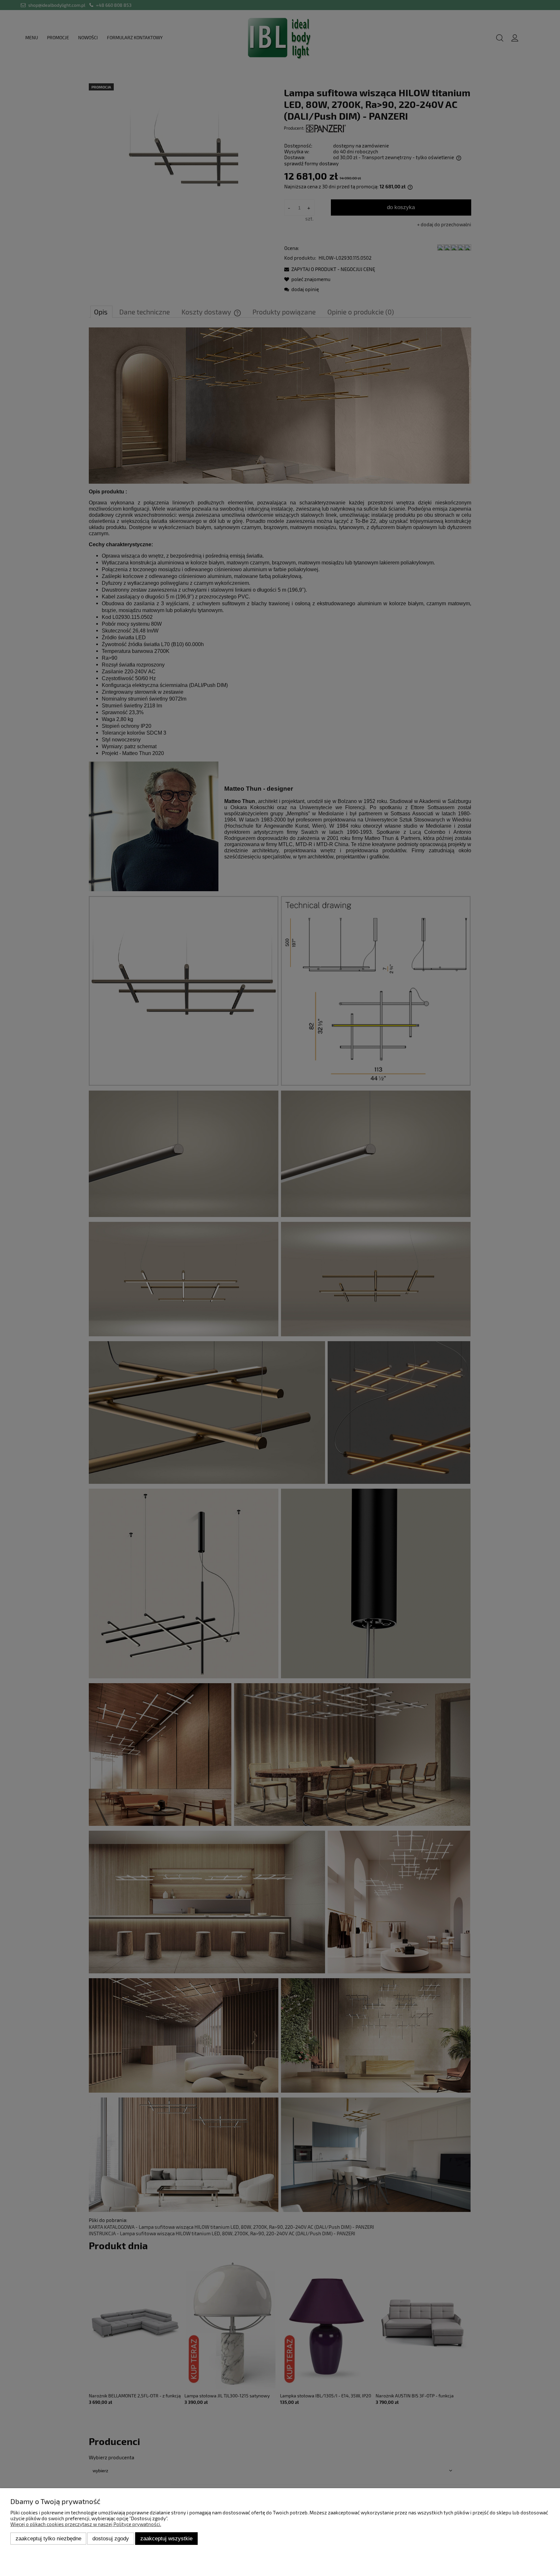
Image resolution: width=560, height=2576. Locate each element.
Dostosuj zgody (111, 2538)
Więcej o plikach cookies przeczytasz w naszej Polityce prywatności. (86, 2524)
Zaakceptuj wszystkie (166, 2538)
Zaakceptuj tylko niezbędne (48, 2538)
